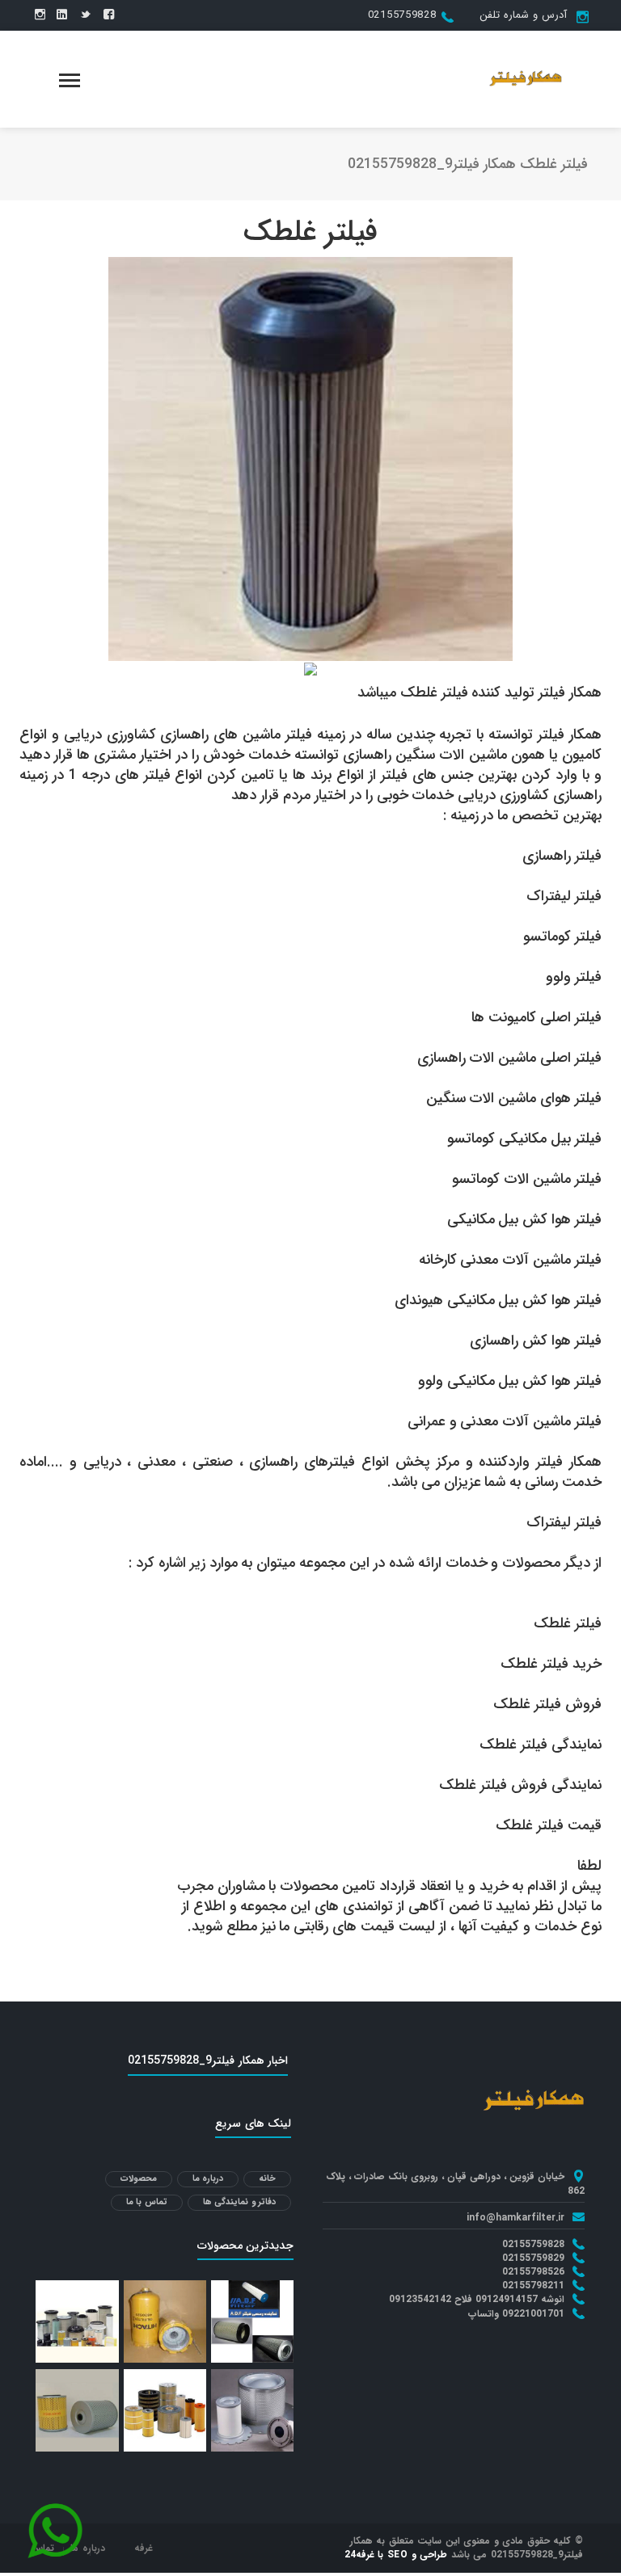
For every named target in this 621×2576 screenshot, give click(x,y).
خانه (267, 2179)
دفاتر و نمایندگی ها (240, 2202)
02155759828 (402, 15)
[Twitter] (85, 15)
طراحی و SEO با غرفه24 (396, 2555)
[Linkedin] (62, 15)
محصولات (139, 2179)
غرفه (144, 2548)
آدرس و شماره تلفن (523, 15)
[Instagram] (40, 15)
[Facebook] (109, 15)
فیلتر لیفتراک (564, 1522)
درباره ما (208, 2179)
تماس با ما (147, 2202)
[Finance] (526, 78)
